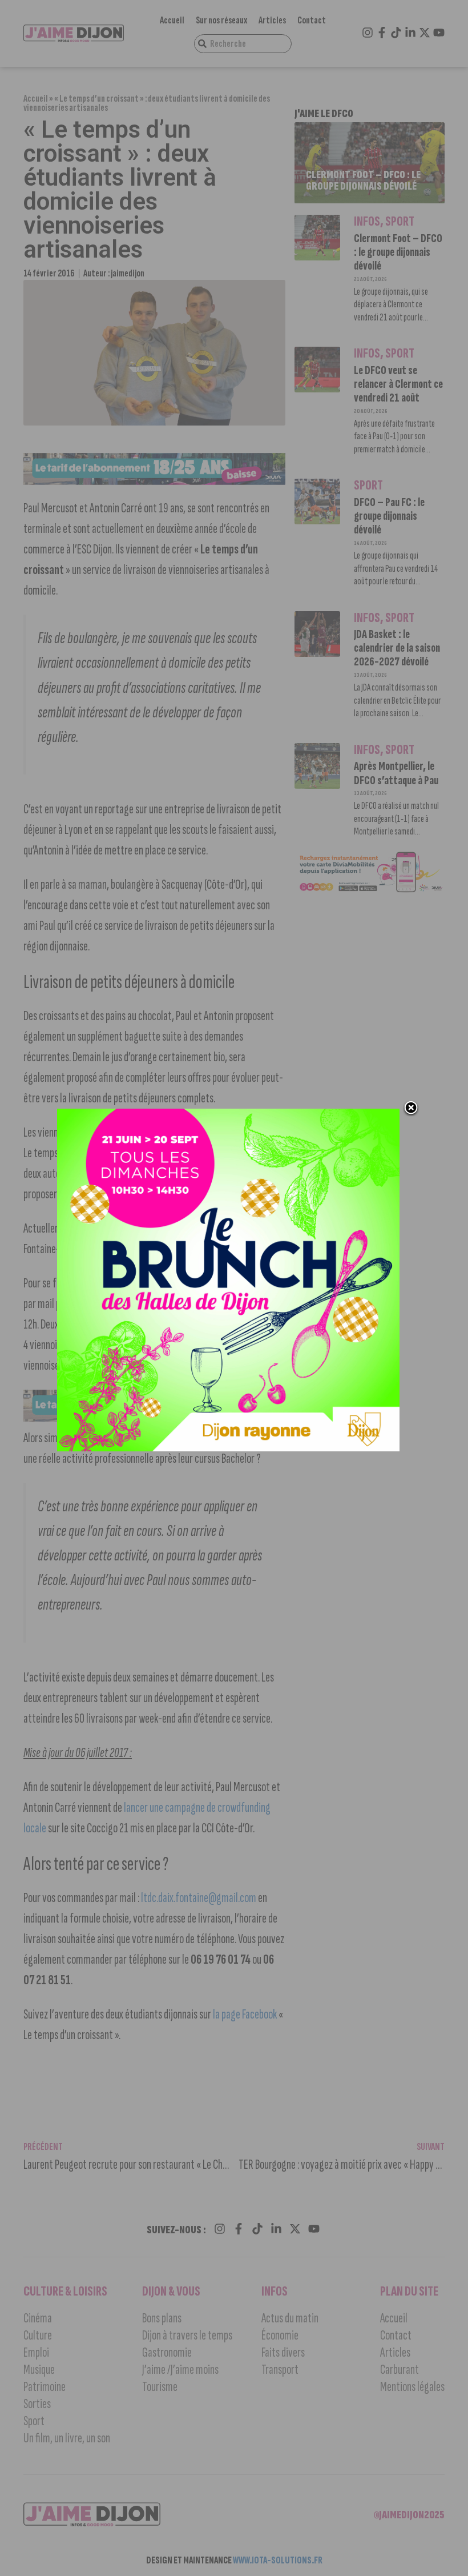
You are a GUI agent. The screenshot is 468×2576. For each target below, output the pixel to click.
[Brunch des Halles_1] (228, 1448)
